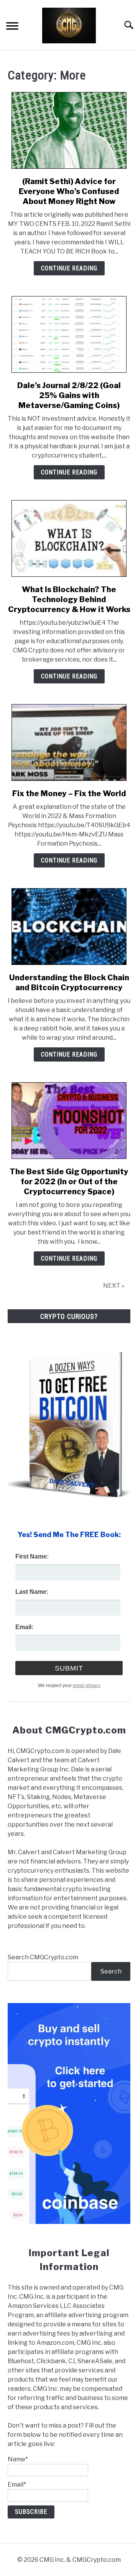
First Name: (32, 1556)
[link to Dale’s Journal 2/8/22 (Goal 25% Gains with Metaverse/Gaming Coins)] (69, 334)
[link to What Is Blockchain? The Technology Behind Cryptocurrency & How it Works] (69, 538)
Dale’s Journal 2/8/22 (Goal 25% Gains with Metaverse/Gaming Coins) (69, 395)
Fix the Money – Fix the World (69, 793)
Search (111, 1971)
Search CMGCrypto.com (43, 1957)
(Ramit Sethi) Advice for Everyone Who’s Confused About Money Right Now (69, 191)
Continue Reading (69, 268)
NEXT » (114, 1286)
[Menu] (12, 27)
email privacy (87, 1686)
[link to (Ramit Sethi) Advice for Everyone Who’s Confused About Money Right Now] (69, 130)
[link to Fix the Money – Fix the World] (69, 742)
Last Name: (32, 1592)
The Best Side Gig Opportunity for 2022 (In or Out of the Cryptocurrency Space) (69, 1182)
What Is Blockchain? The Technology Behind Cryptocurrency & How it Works (69, 599)
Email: (24, 1627)
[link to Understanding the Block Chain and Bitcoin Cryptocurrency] (69, 927)
